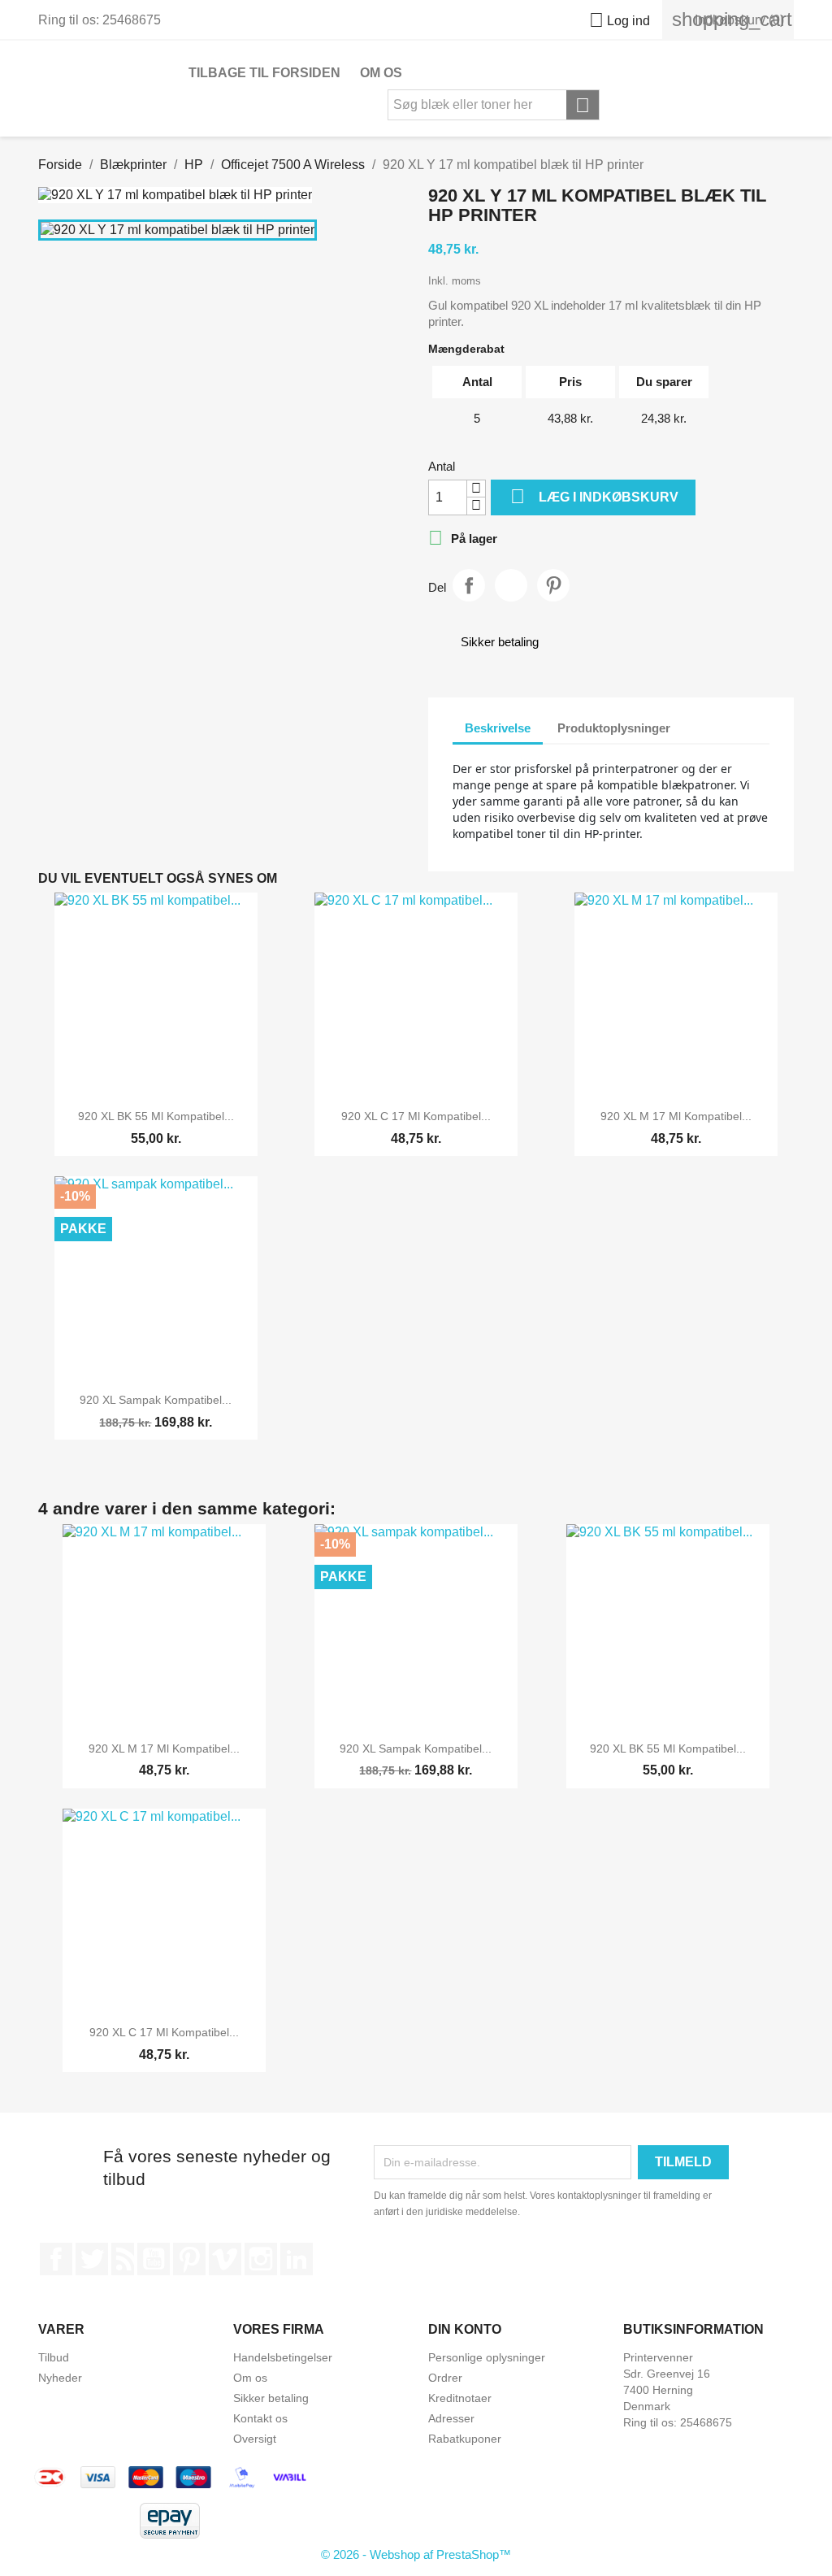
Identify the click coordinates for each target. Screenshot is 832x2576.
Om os (381, 73)
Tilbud (54, 2357)
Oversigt (255, 2439)
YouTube (154, 2259)
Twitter (92, 2259)
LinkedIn (297, 2259)
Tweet (511, 585)
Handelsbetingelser (283, 2357)
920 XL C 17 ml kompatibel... (416, 1116)
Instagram (261, 2259)
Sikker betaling (271, 2398)
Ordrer (445, 2378)
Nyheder (60, 2378)
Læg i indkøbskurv (594, 496)
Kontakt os (260, 2418)
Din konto (465, 2329)
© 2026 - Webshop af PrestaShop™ (416, 2554)
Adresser (451, 2418)
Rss (123, 2259)
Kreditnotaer (460, 2398)
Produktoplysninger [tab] (614, 728)
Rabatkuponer (465, 2439)
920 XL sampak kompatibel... (156, 1400)
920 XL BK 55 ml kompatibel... (156, 1116)
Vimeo (225, 2259)
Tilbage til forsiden (264, 73)
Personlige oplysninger (487, 2357)
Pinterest (553, 585)
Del (469, 585)
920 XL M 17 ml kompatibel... (676, 1116)
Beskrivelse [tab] (498, 728)
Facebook (56, 2259)
